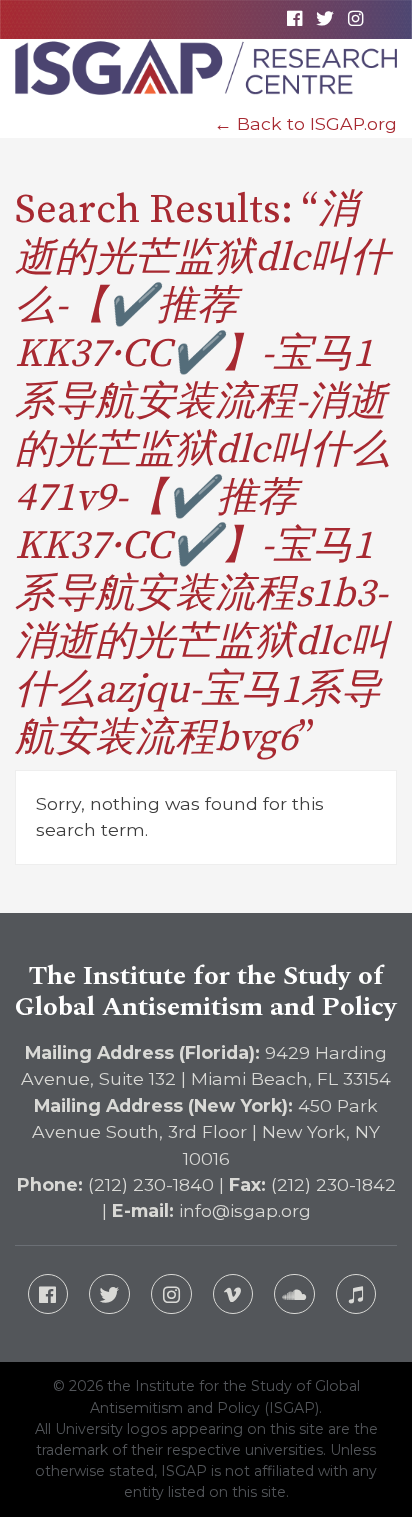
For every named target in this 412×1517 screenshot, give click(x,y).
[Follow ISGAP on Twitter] (109, 1294)
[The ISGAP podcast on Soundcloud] (294, 1294)
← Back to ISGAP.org (305, 123)
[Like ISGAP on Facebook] (48, 1294)
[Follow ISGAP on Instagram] (171, 1294)
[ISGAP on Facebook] (295, 18)
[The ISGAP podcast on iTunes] (356, 1294)
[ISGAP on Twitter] (324, 18)
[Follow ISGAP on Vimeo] (233, 1294)
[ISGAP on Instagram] (355, 18)
